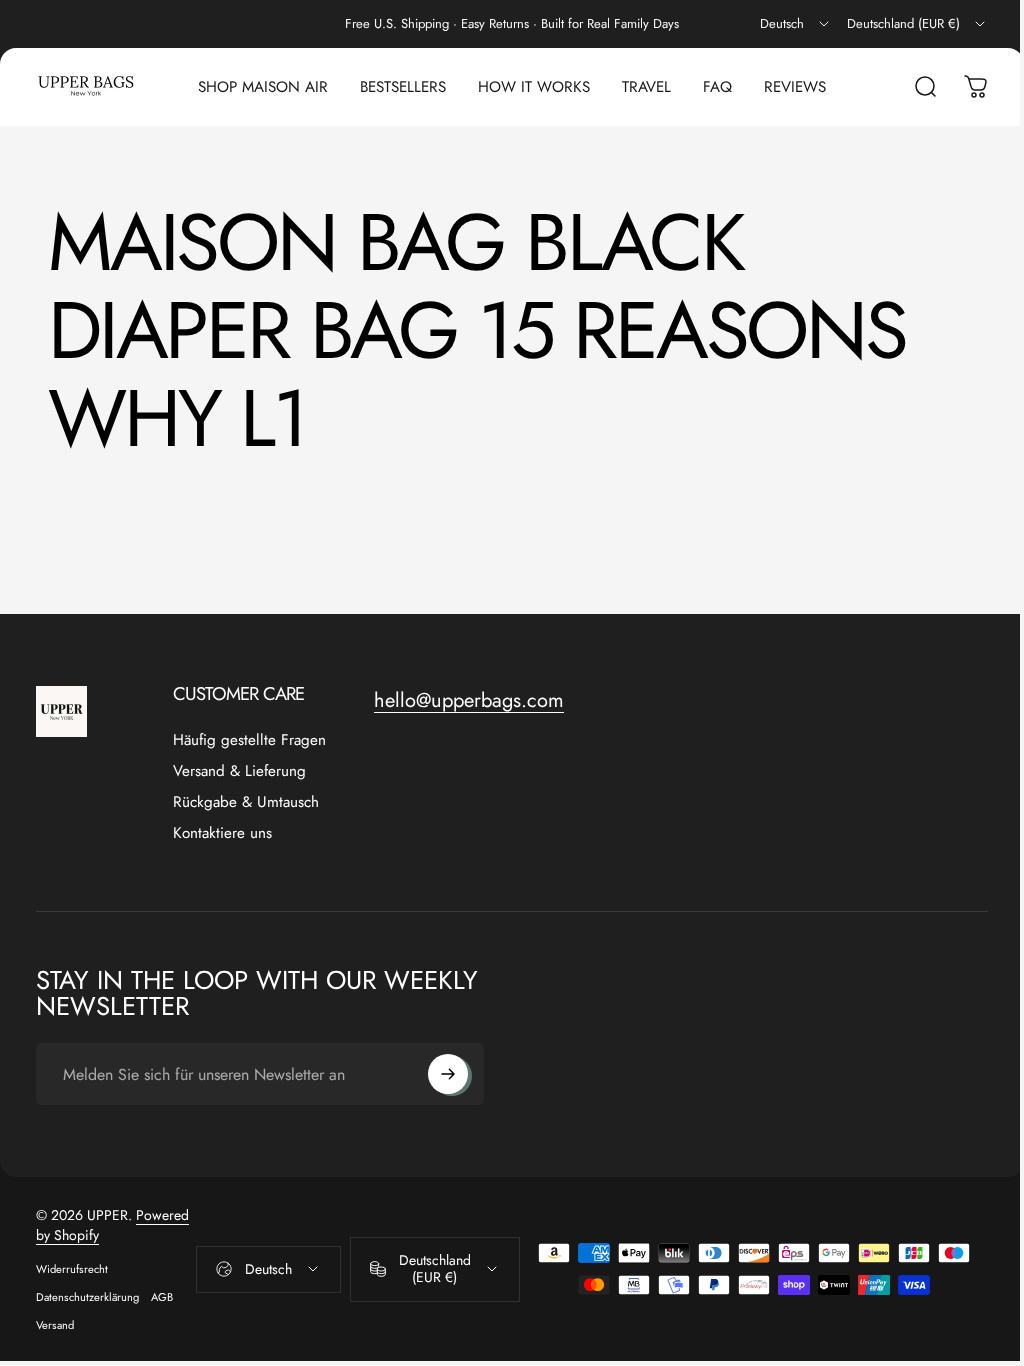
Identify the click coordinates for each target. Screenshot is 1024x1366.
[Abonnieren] (448, 1074)
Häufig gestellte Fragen (249, 740)
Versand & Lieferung (239, 771)
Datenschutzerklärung (87, 1297)
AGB (162, 1297)
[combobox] (796, 24)
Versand (55, 1325)
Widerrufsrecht (72, 1269)
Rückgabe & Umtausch (246, 802)
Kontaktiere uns (222, 833)
